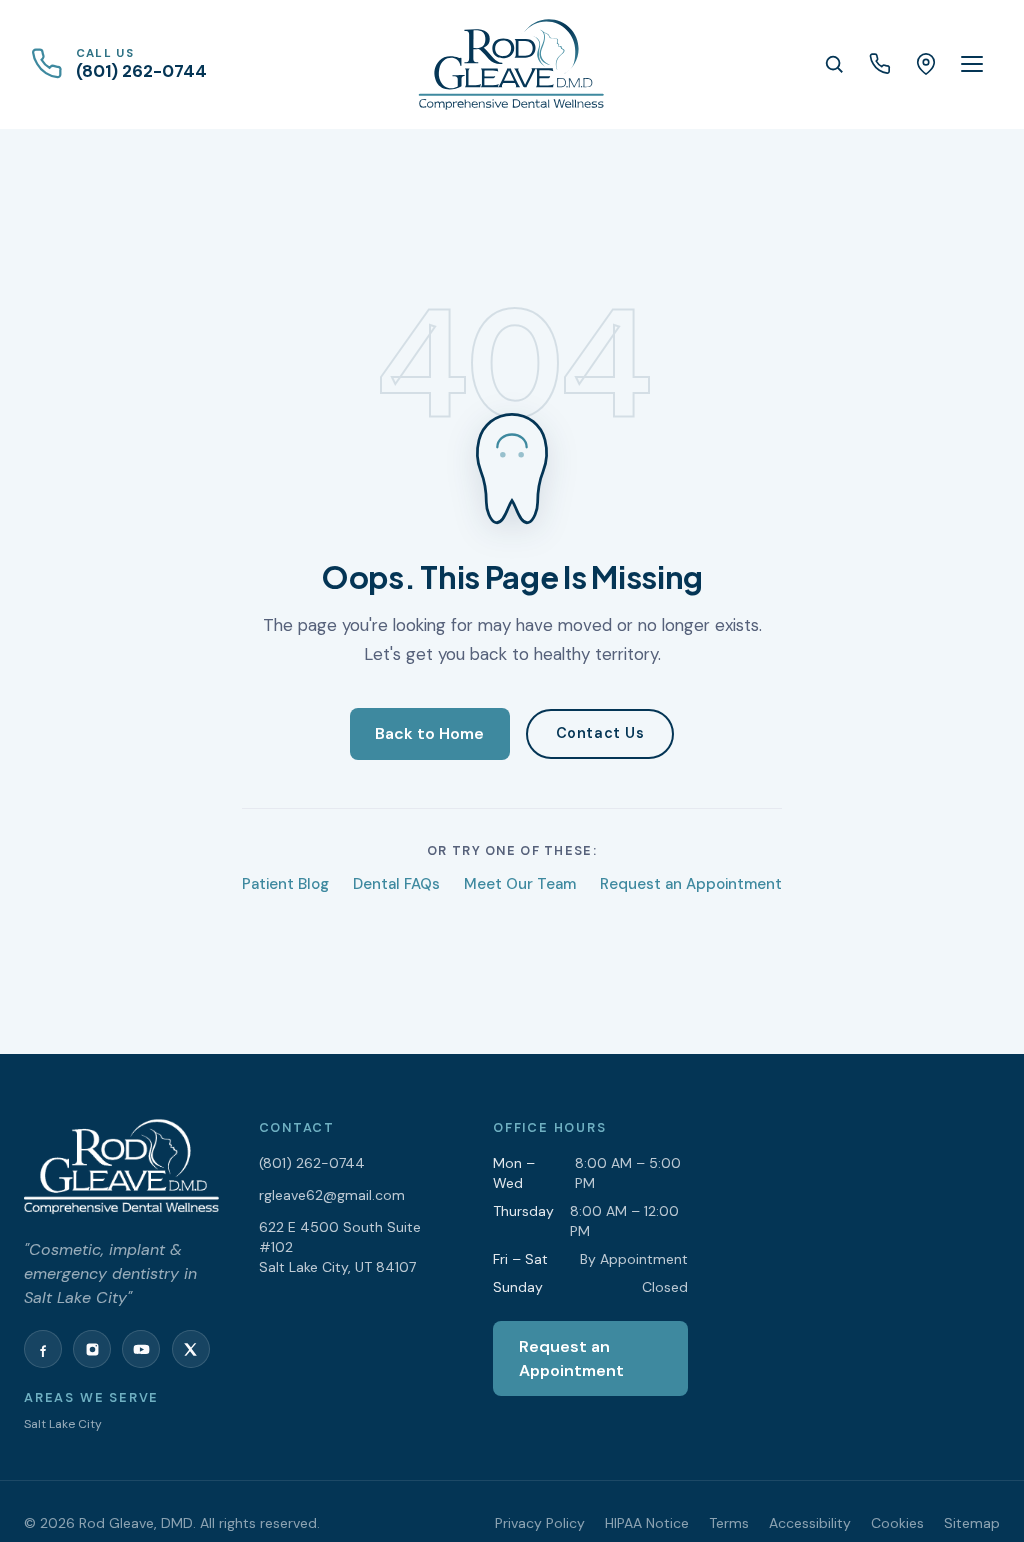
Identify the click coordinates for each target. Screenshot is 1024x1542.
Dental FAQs (396, 884)
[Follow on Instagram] (92, 1349)
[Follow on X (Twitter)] (191, 1349)
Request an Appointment (691, 884)
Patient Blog (285, 884)
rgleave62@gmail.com (332, 1195)
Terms (729, 1523)
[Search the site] (834, 64)
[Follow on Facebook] (43, 1349)
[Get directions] (926, 64)
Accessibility (810, 1523)
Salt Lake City (63, 1424)
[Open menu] (972, 64)
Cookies (897, 1523)
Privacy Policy (540, 1523)
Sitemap (972, 1523)
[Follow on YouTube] (141, 1349)
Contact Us (600, 733)
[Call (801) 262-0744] (880, 64)
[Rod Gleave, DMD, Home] (511, 64)
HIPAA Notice (647, 1523)
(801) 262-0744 (312, 1163)
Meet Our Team (520, 884)
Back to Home (429, 733)
